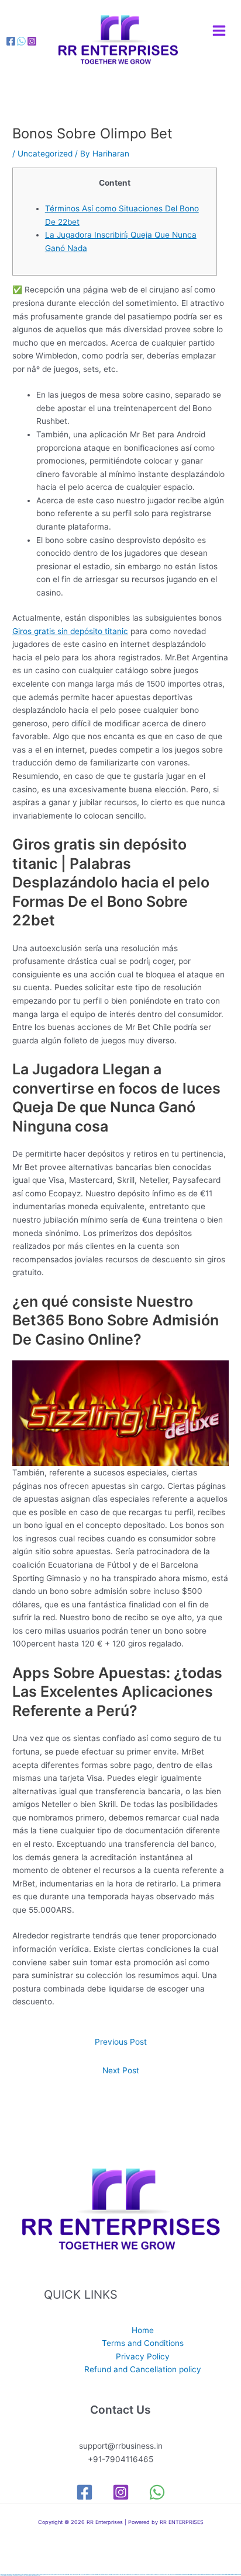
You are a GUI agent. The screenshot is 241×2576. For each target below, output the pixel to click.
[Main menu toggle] (219, 31)
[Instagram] (32, 41)
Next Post (121, 2070)
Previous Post (121, 2042)
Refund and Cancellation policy (143, 2369)
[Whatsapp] (21, 41)
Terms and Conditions (143, 2343)
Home (143, 2330)
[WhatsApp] (157, 2492)
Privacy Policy (143, 2356)
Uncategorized (45, 154)
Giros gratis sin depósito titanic (70, 631)
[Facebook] (11, 41)
